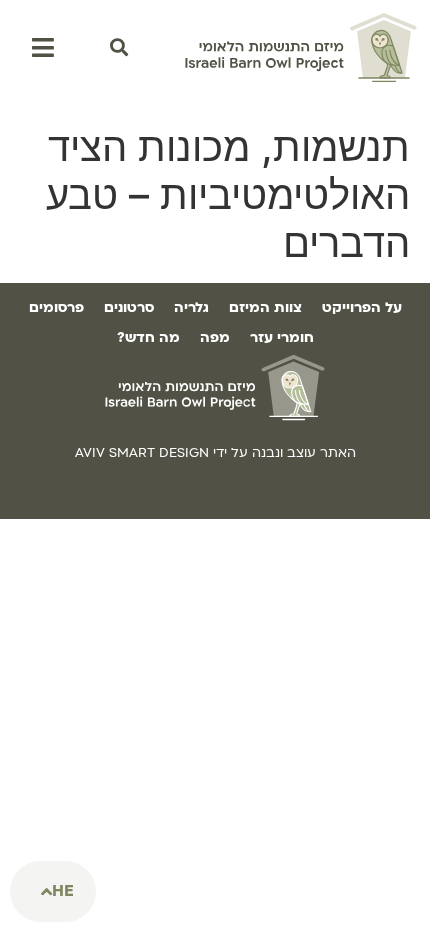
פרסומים (56, 307)
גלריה (191, 307)
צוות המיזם (265, 307)
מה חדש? (148, 337)
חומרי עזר (282, 337)
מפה (215, 337)
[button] (118, 47)
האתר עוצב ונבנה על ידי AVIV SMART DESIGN (215, 453)
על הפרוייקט (362, 307)
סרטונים (129, 307)
